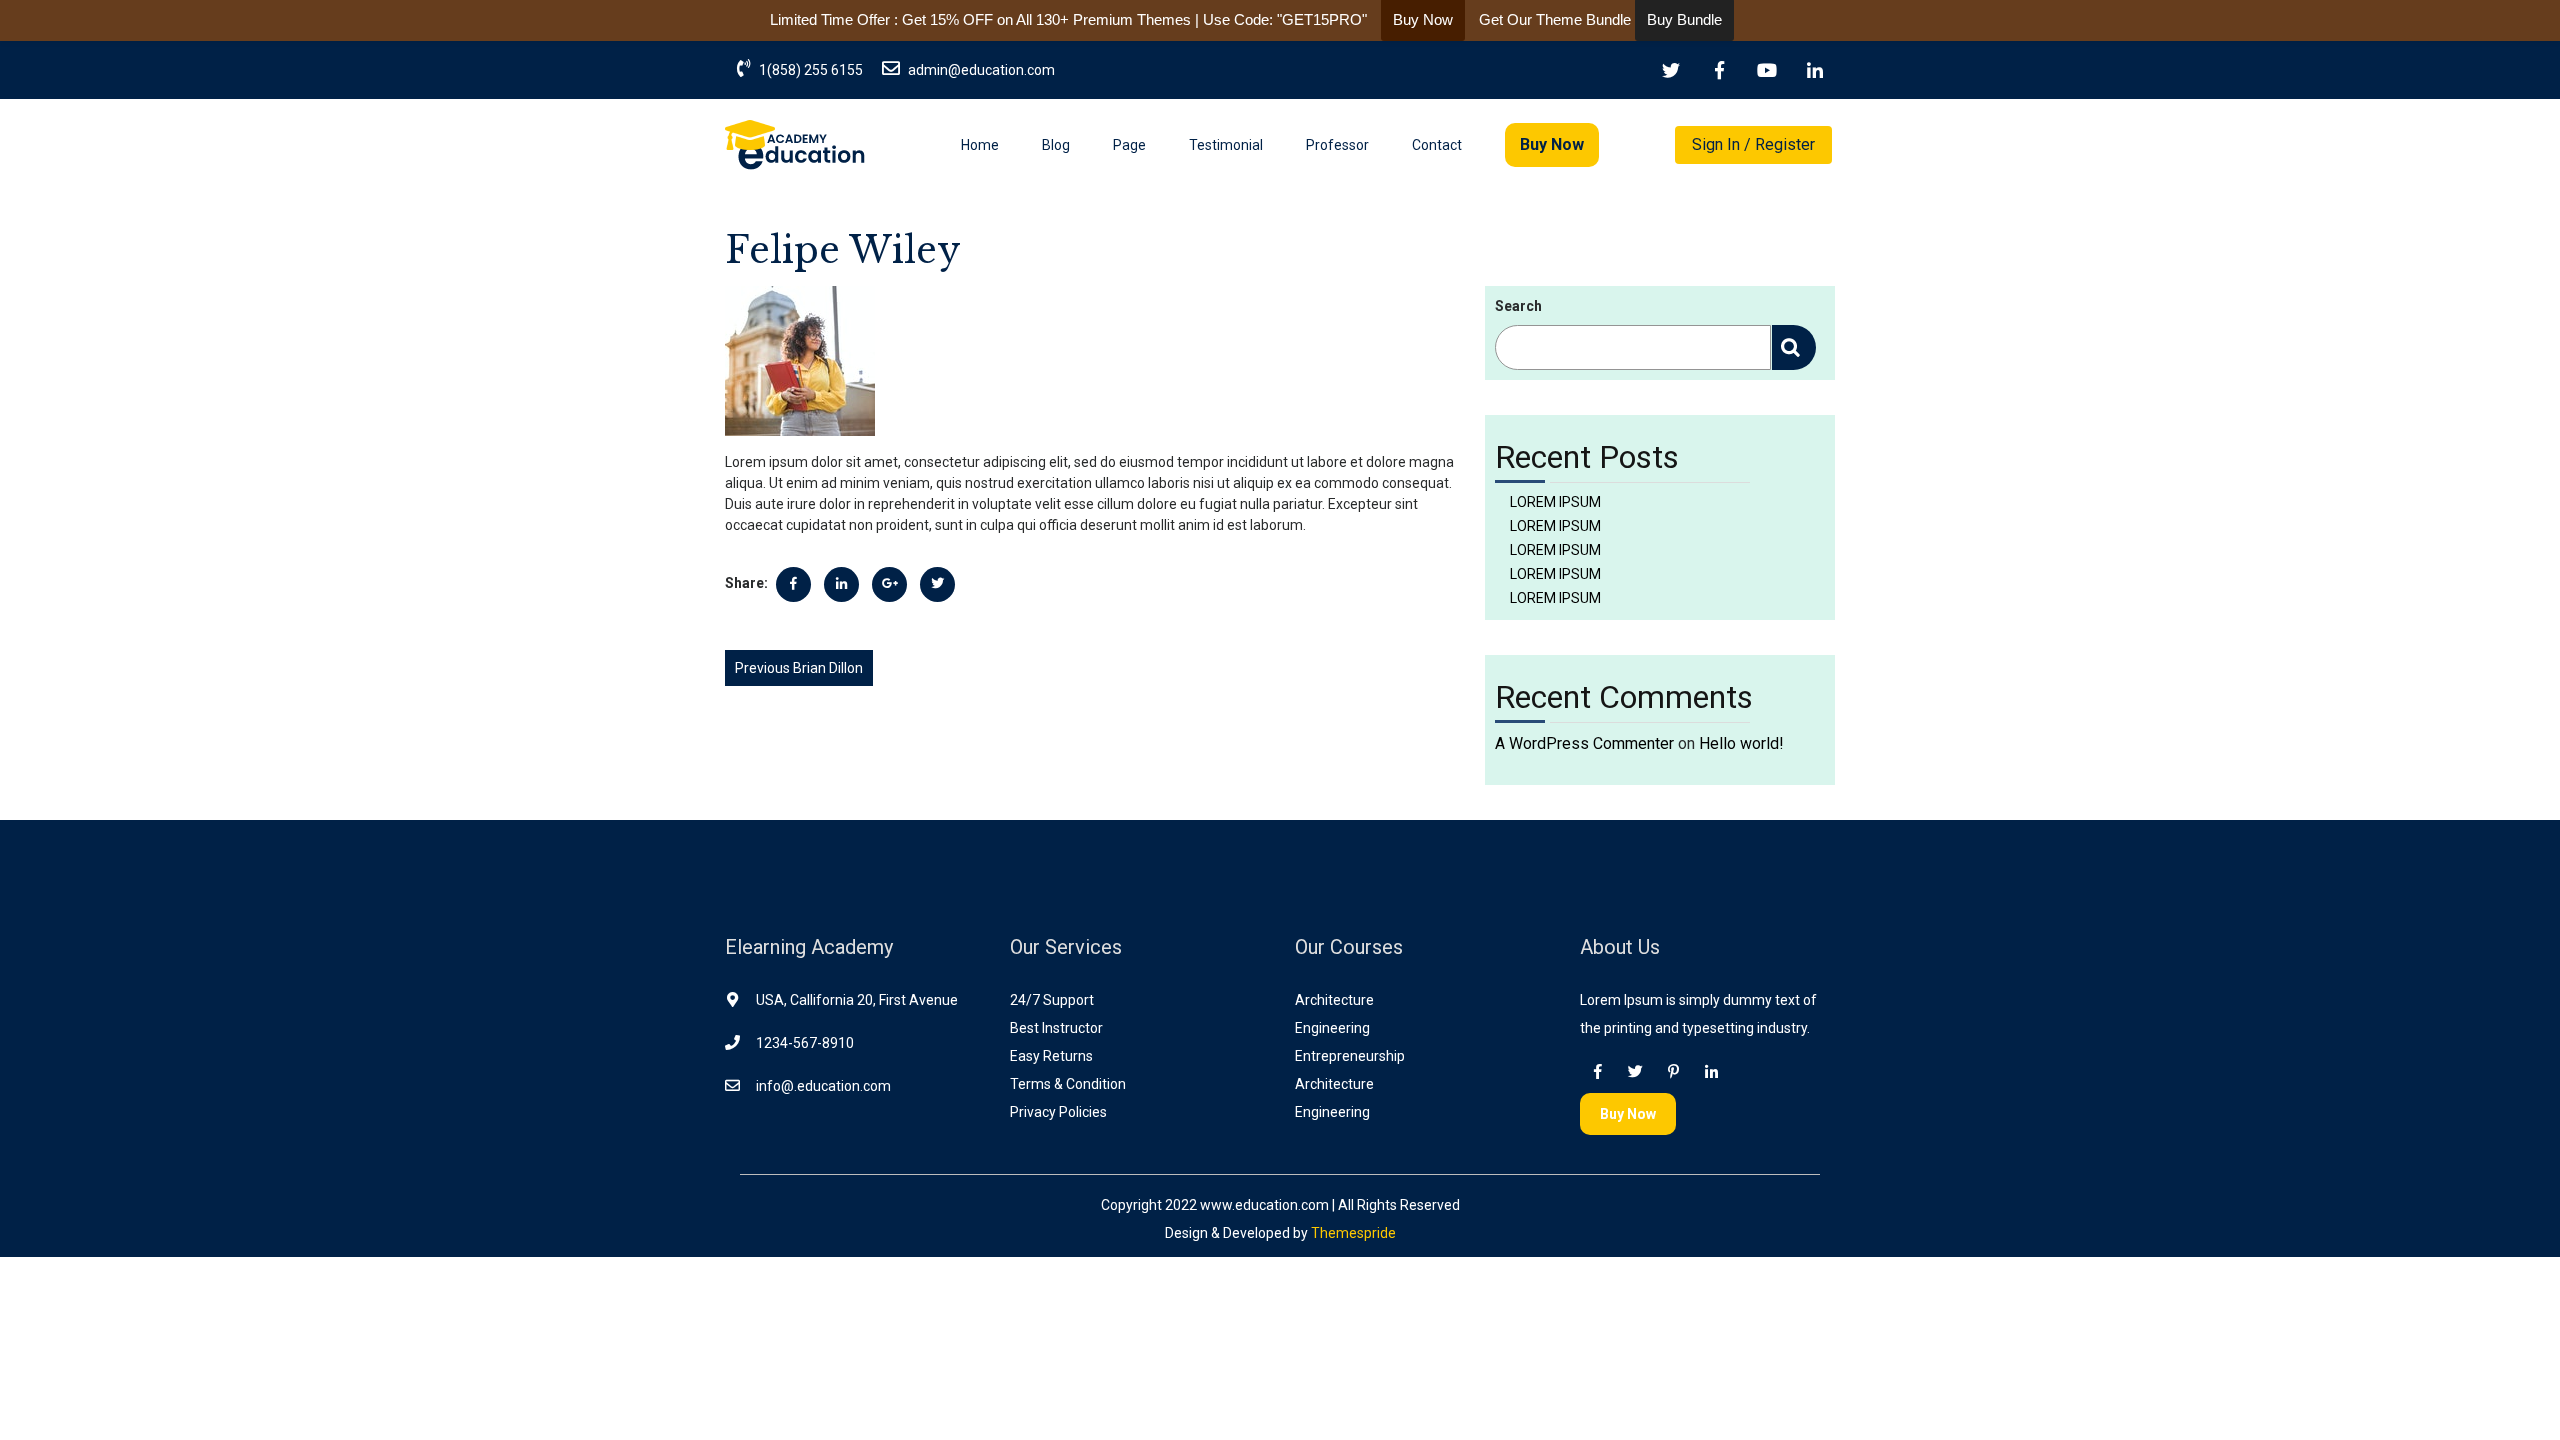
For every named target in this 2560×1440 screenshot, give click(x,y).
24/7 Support (1052, 1000)
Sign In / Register (1753, 144)
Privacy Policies (1058, 1112)
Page (1129, 145)
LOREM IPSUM (1555, 502)
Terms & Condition (1068, 1084)
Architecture (1334, 1000)
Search (1518, 306)
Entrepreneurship (1350, 1056)
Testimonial (1226, 145)
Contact (1437, 145)
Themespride (1352, 1233)
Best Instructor (1056, 1028)
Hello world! (1741, 743)
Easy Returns (1051, 1056)
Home (980, 145)
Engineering (1332, 1028)
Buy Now (1552, 144)
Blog (1056, 145)
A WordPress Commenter (1584, 743)
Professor (1337, 145)
